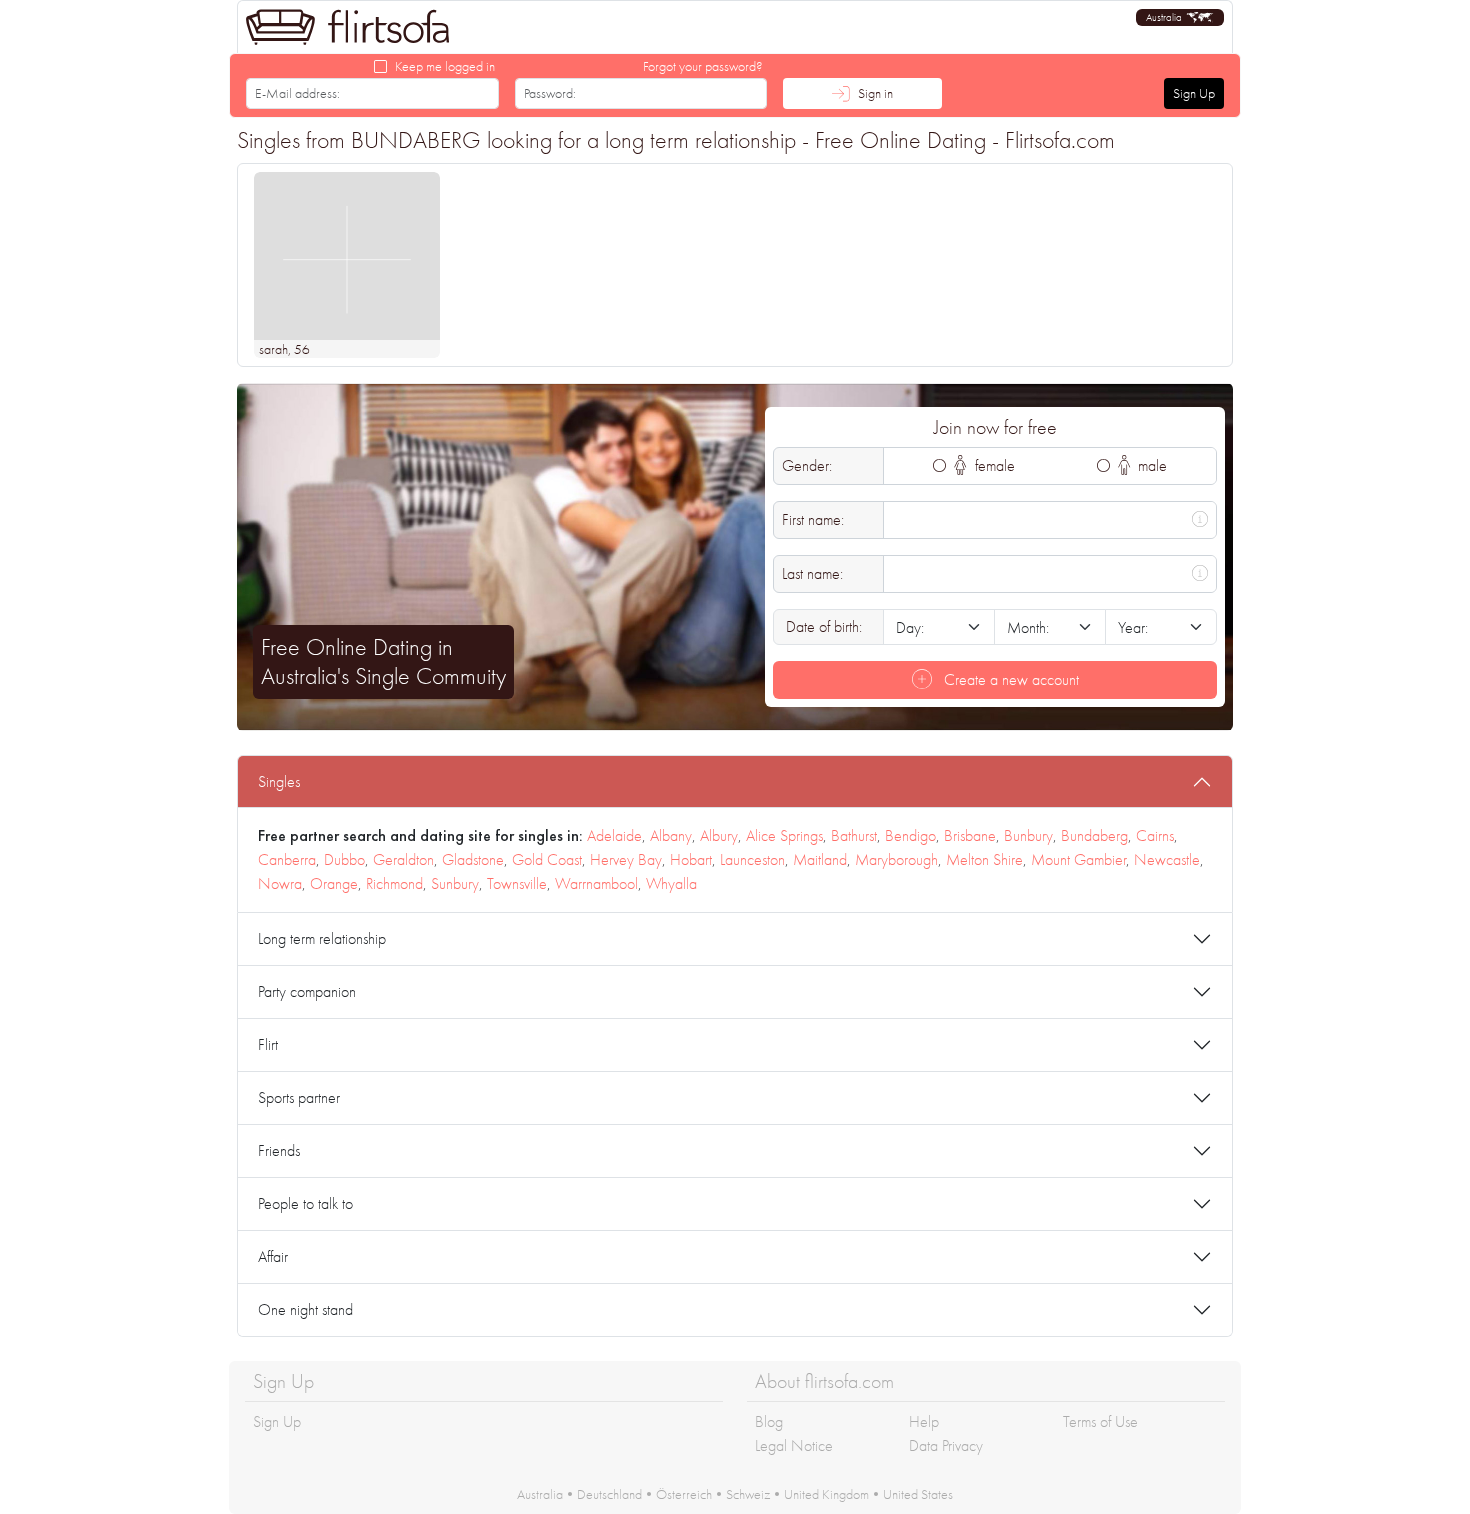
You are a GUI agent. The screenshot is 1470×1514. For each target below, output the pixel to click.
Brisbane (970, 835)
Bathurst (854, 835)
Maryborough (896, 859)
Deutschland (609, 1494)
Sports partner (299, 1097)
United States (918, 1494)
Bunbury (1028, 835)
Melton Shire (984, 859)
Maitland (820, 859)
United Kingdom (826, 1494)
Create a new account (1009, 679)
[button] (1180, 17)
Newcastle (1167, 859)
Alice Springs (784, 835)
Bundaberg (1094, 835)
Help (924, 1421)
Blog (769, 1421)
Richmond (394, 883)
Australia (540, 1494)
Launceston (752, 859)
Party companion (307, 991)
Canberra (287, 859)
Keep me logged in (445, 66)
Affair (273, 1256)
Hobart (691, 859)
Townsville (517, 883)
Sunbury (455, 883)
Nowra (280, 883)
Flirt (268, 1044)
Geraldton (403, 859)
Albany (671, 835)
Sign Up (1194, 93)
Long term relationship (322, 938)
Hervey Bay (626, 859)
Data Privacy (946, 1445)
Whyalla (671, 883)
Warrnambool (596, 883)
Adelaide (614, 835)
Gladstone (473, 859)
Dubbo (344, 859)
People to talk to (305, 1203)
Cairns (1155, 835)
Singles (279, 781)
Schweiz (748, 1494)
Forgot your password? (703, 66)
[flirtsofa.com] (348, 27)
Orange (334, 883)
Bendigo (910, 835)
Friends (279, 1150)
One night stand (305, 1309)
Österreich (684, 1494)
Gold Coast (547, 859)
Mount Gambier (1078, 859)
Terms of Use (1100, 1421)
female (993, 465)
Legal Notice (794, 1445)
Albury (719, 835)
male (1150, 465)
